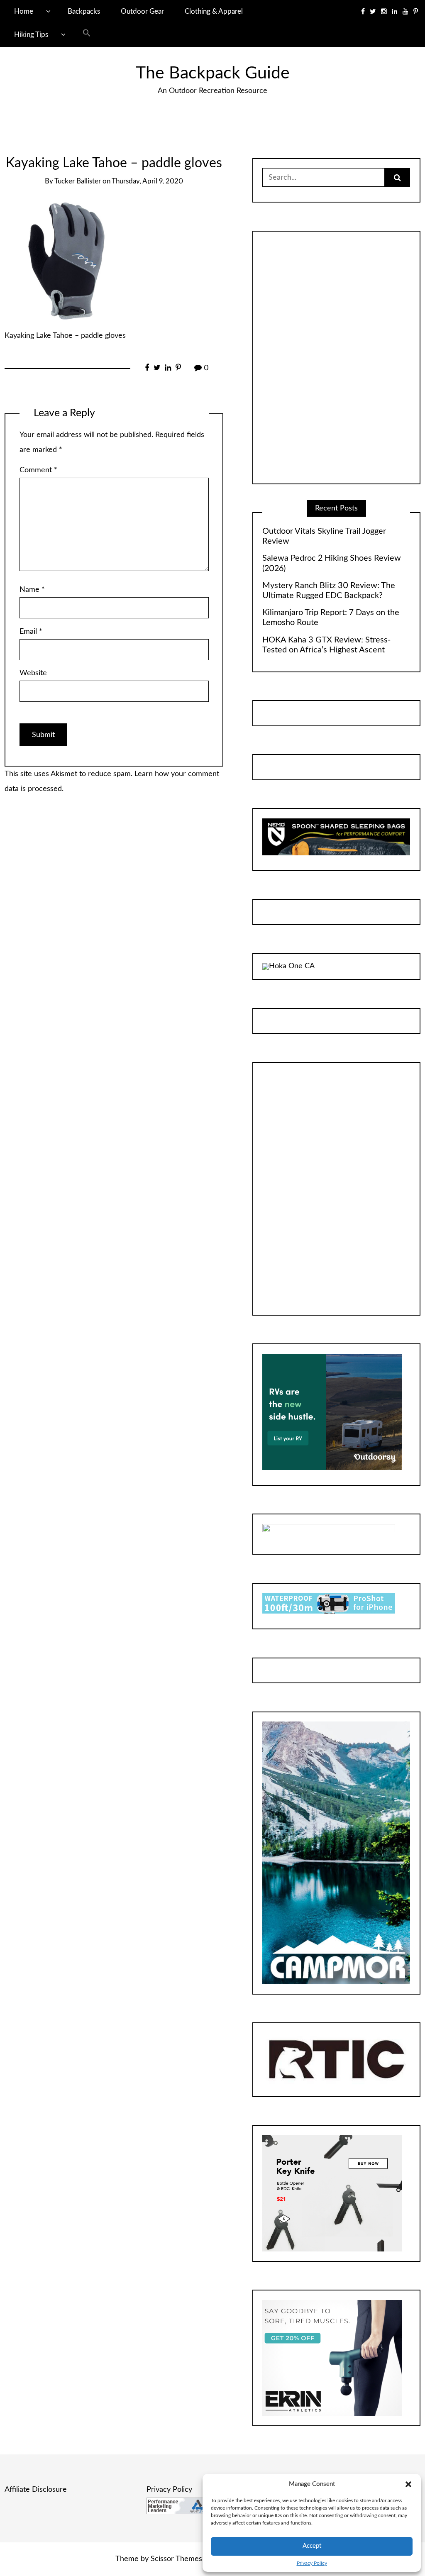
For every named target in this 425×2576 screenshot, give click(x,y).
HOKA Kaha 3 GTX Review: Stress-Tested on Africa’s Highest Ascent (326, 645)
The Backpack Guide (213, 73)
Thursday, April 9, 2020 (147, 181)
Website (33, 673)
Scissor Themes (176, 2559)
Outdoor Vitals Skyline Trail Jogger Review (324, 536)
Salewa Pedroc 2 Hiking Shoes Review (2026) (332, 563)
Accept (312, 2546)
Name (32, 590)
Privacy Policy (312, 2563)
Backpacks (84, 11)
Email (31, 632)
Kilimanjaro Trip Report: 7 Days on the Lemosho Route (331, 618)
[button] (408, 2484)
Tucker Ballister (78, 181)
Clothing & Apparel (214, 11)
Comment (38, 470)
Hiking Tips (31, 35)
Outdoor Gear (142, 11)
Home (24, 11)
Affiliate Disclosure (36, 2490)
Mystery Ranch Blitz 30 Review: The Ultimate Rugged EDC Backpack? (329, 591)
